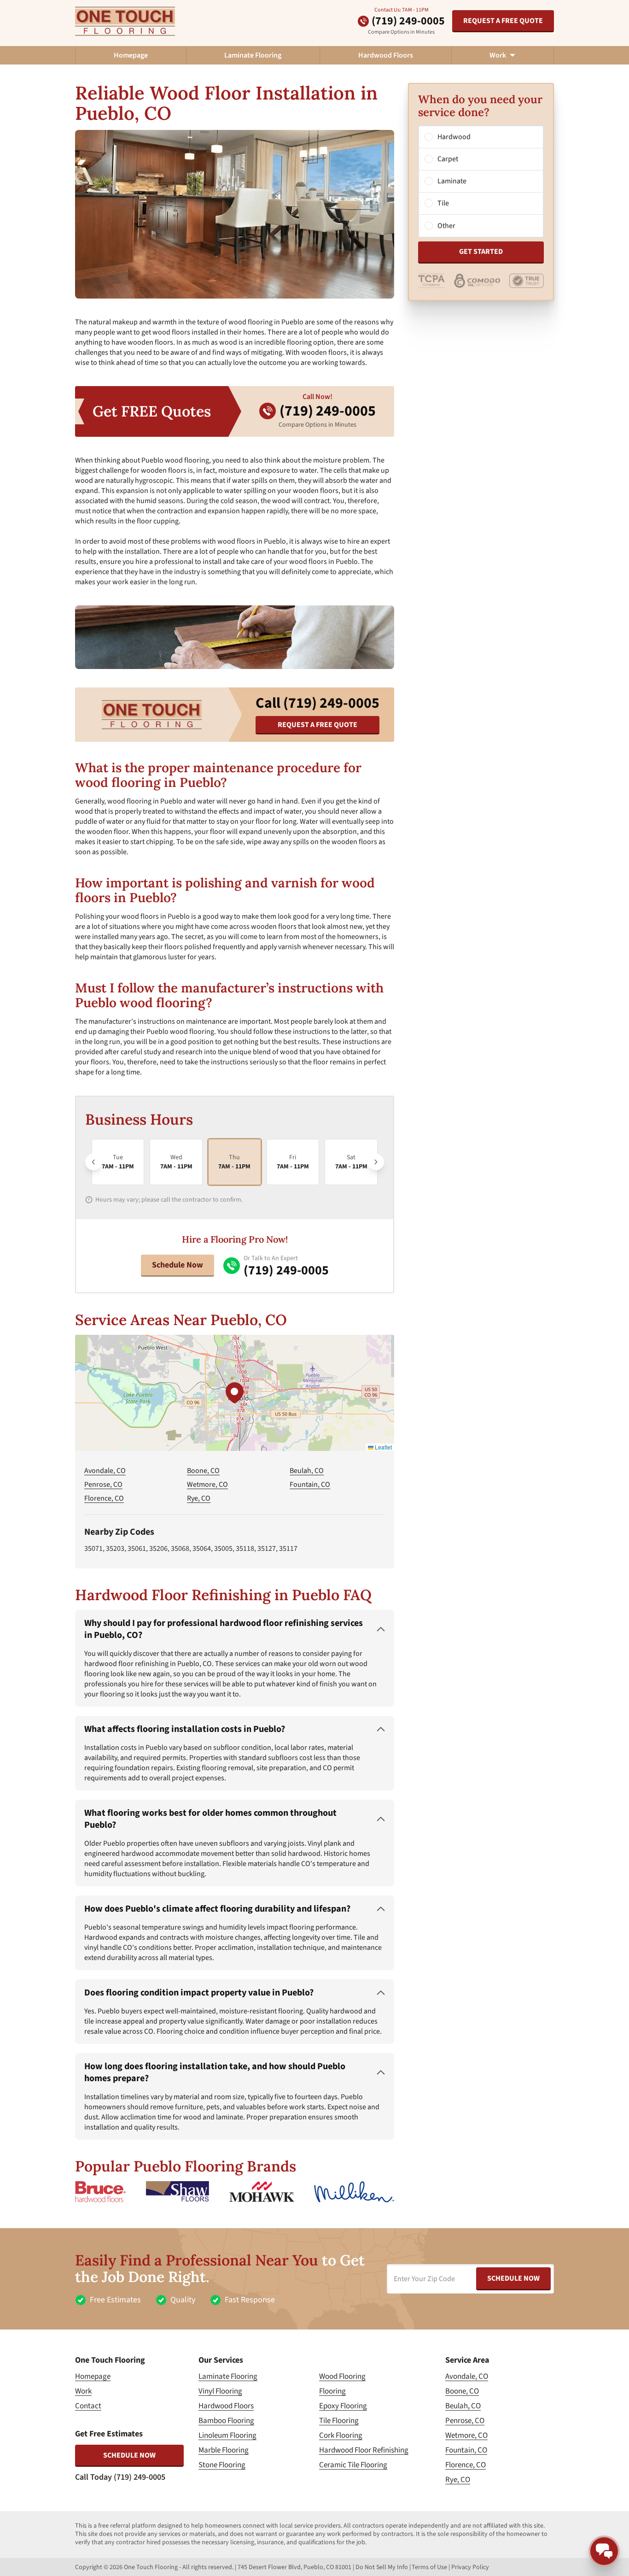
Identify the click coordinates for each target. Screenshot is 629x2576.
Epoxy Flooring (343, 2406)
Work (83, 2391)
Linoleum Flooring (227, 2435)
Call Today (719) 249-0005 (120, 2477)
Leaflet (383, 1447)
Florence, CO (104, 1498)
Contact (88, 2406)
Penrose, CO (103, 1485)
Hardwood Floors (386, 55)
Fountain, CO (310, 1485)
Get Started (481, 252)
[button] (234, 1393)
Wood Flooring (342, 2376)
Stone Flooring (222, 2465)
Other (446, 226)
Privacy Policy (470, 2567)
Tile (443, 204)
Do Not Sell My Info (382, 2567)
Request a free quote (503, 21)
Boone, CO (203, 1471)
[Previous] (93, 1162)
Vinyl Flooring (220, 2391)
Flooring (332, 2391)
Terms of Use (429, 2567)
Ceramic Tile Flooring (353, 2465)
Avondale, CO (105, 1471)
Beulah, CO (307, 1471)
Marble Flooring (224, 2450)
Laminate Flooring (253, 55)
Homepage (131, 55)
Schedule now (129, 2455)
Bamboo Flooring (226, 2421)
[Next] (376, 1162)
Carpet (448, 159)
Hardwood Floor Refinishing (364, 2450)
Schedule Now (178, 1265)
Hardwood (454, 137)
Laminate (452, 182)
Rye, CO (199, 1498)
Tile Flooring (339, 2421)
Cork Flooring (341, 2435)
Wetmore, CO (207, 1485)
